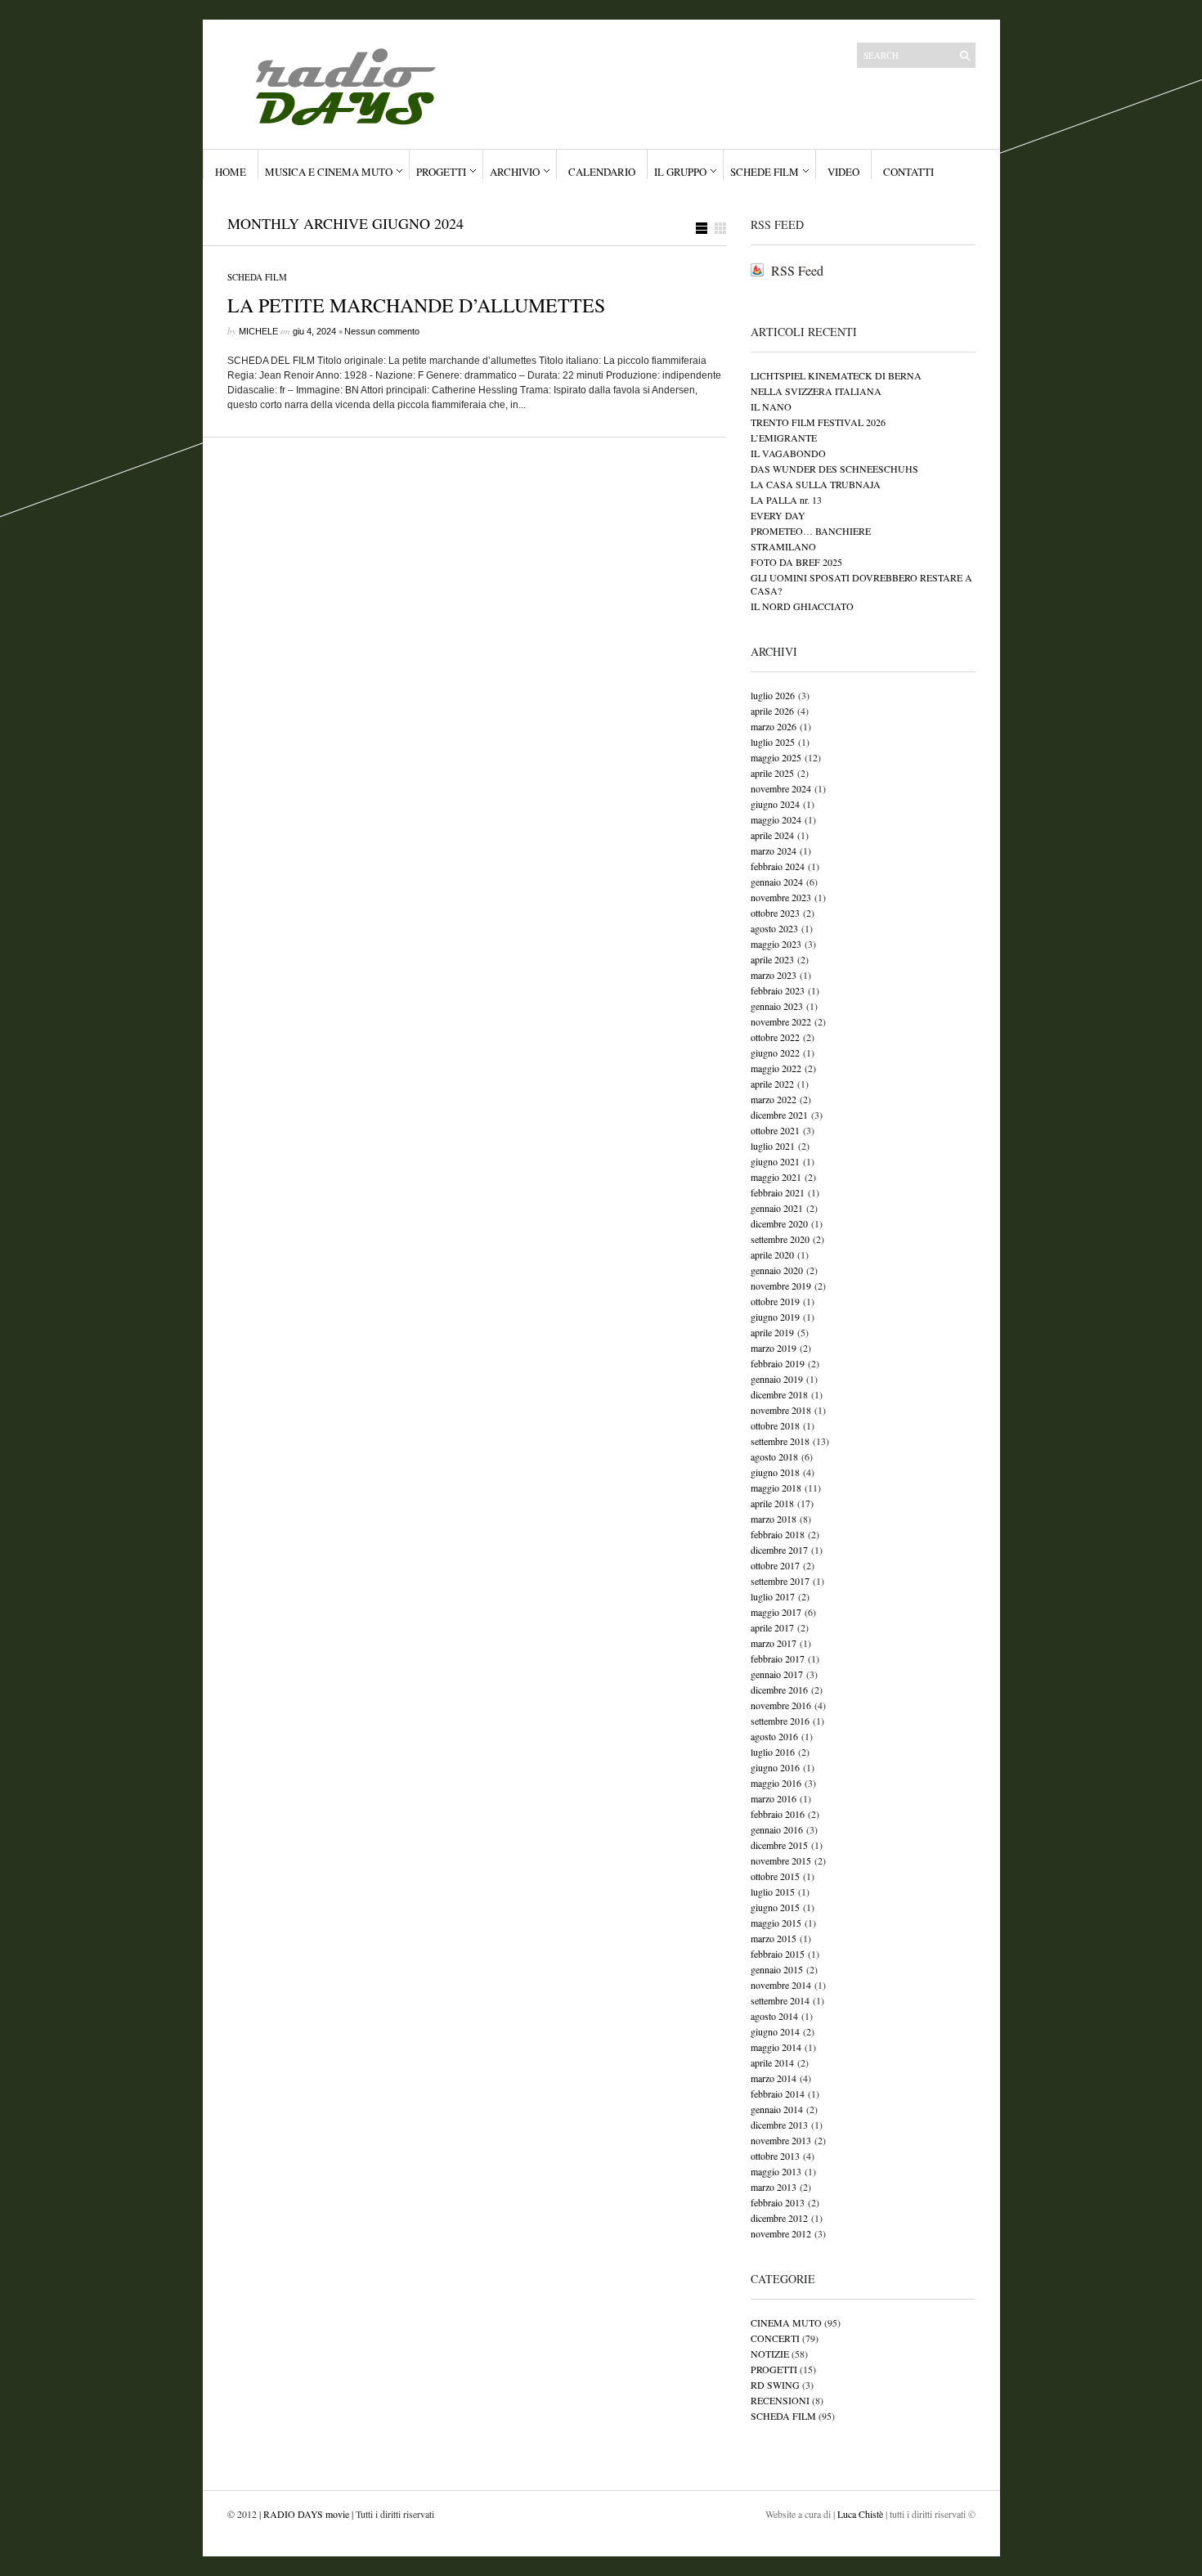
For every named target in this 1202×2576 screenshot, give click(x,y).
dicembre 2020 (779, 1223)
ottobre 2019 (775, 1301)
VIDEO (843, 172)
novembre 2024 (781, 788)
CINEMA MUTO (786, 2322)
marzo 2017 (774, 1643)
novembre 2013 (781, 2140)
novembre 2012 (781, 2233)
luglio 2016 (773, 1752)
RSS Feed (797, 270)
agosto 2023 (774, 928)
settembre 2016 (780, 1721)
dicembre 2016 (779, 1690)
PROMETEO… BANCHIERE (811, 531)
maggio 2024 (776, 819)
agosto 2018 (774, 1456)
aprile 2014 (772, 2062)
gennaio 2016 (777, 1829)
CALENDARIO (602, 172)
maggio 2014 (776, 2047)
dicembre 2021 (779, 1115)
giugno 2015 (775, 1907)
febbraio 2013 (778, 2202)
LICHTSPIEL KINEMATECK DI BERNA (836, 375)
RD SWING (775, 2385)
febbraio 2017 (778, 1658)
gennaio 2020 (777, 1270)
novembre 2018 (781, 1410)
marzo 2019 (774, 1348)
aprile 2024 (772, 835)
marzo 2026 (774, 726)
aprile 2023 (772, 959)
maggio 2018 (776, 1488)
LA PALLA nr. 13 (786, 500)
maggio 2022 (776, 1068)
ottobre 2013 (775, 2156)
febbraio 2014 (778, 2094)
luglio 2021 (773, 1146)
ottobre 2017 (775, 1565)
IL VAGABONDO (788, 453)
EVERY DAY (778, 515)
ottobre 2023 (775, 913)
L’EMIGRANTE (784, 438)
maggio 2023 (776, 944)
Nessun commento (382, 331)
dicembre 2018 (779, 1394)
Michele (258, 331)
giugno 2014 (775, 2031)
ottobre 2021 (775, 1130)
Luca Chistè (861, 2514)
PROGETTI (441, 172)
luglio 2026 (773, 695)
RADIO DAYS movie (306, 2514)
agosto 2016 (774, 1736)
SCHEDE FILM (765, 172)
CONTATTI (908, 172)
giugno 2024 (775, 804)
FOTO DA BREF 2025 (796, 562)
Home (231, 172)
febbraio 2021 (778, 1192)
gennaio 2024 (777, 882)
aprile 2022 (772, 1084)
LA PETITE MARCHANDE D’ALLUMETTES (416, 305)
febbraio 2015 (778, 1954)
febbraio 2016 (778, 1814)
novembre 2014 (781, 1985)
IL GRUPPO (680, 172)
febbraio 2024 (778, 866)
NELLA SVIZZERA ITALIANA (816, 391)
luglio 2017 (773, 1596)
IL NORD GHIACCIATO (802, 606)
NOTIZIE (770, 2354)
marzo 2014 (774, 2078)
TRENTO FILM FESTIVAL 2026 (818, 422)
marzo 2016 (774, 1798)
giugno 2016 (775, 1767)
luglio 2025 (773, 742)
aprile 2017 (772, 1627)
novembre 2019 (781, 1286)
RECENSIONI (780, 2400)
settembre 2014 (780, 2000)
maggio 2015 (776, 1923)
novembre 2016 (781, 1705)
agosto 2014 (774, 2016)
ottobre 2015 (775, 1876)
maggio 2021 (776, 1177)
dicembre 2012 (779, 2218)
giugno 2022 (775, 1052)
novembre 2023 (781, 897)
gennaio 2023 (777, 1006)
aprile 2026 (772, 711)
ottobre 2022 (775, 1037)
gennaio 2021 (777, 1208)
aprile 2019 (772, 1332)
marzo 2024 (774, 850)
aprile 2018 (772, 1503)
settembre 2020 (780, 1239)
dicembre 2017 (779, 1550)
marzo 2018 (774, 1519)
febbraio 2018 (778, 1534)
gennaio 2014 (777, 2109)
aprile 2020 (772, 1254)
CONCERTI (775, 2338)
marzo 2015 (774, 1938)
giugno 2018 (775, 1472)
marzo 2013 (774, 2187)
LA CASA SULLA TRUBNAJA (816, 484)
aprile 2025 (772, 773)
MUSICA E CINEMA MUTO (329, 172)
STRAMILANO (783, 546)
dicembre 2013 (779, 2125)
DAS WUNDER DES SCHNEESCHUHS (834, 469)
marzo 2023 (774, 975)
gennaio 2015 (777, 1969)
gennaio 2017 (777, 1674)
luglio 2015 (773, 1892)
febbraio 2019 (778, 1363)
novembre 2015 (781, 1860)
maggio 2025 (776, 757)
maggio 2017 (776, 1612)
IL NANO (771, 406)
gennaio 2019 (777, 1379)
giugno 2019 (775, 1317)
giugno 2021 (775, 1161)
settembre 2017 (780, 1581)
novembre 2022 (781, 1021)
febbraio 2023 (778, 990)
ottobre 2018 (775, 1425)
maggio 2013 (776, 2171)
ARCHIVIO (515, 172)
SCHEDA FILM (257, 277)
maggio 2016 (776, 1783)
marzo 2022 (774, 1099)
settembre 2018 (780, 1441)
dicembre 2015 (779, 1845)
